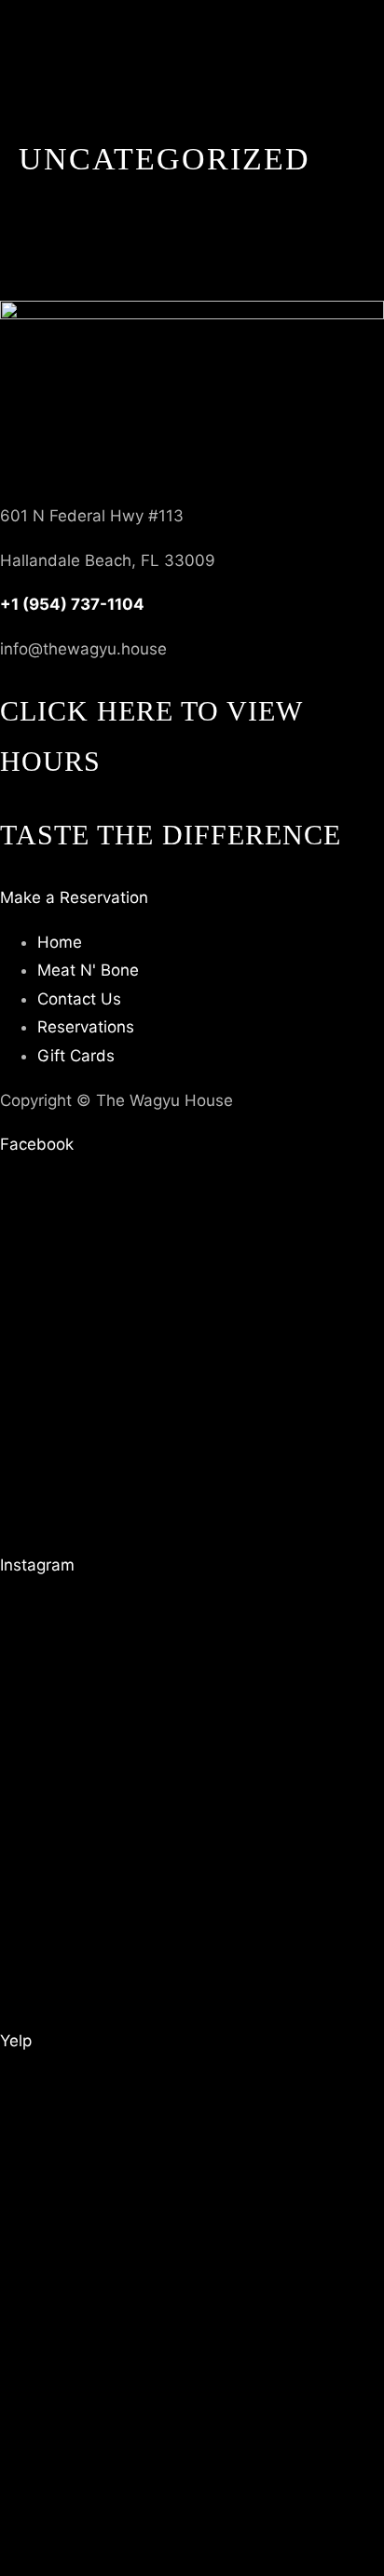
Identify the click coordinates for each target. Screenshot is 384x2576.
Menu (21, 486)
